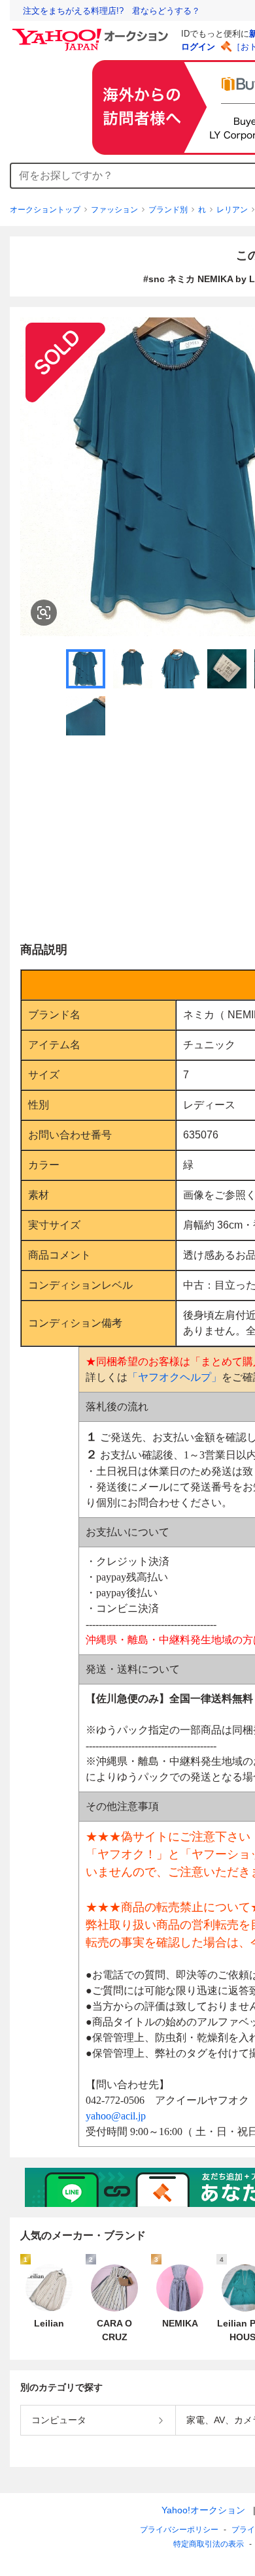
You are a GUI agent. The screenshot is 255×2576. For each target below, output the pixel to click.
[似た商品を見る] (44, 613)
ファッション (114, 210)
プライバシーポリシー (179, 2530)
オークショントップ (45, 210)
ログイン (198, 47)
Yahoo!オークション (203, 2510)
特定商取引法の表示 (209, 2544)
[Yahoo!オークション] (92, 32)
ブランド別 (168, 210)
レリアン (232, 210)
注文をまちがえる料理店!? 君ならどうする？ (111, 11)
